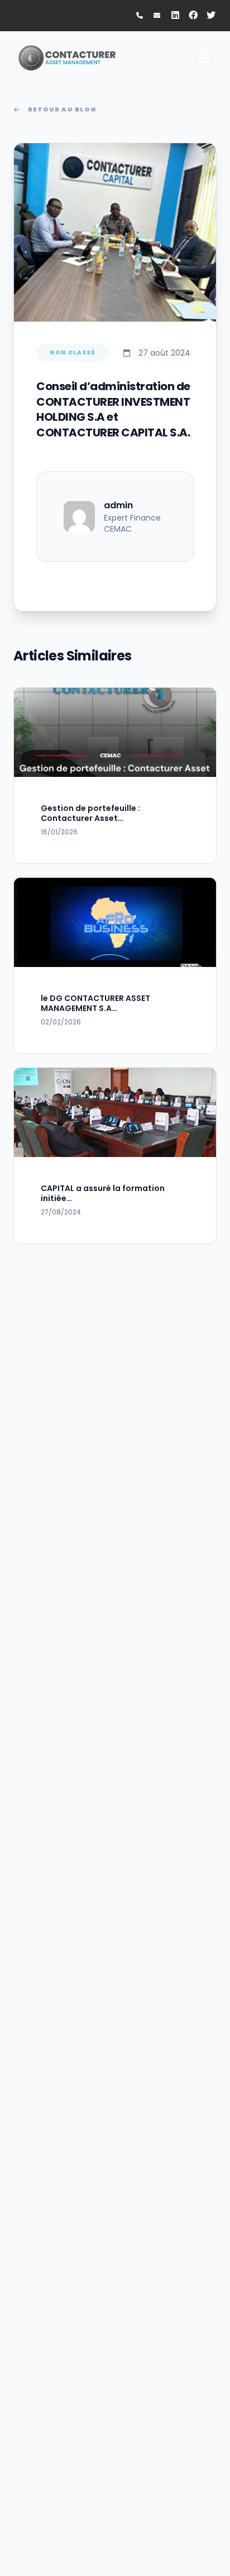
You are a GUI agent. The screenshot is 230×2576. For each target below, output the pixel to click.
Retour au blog (62, 109)
